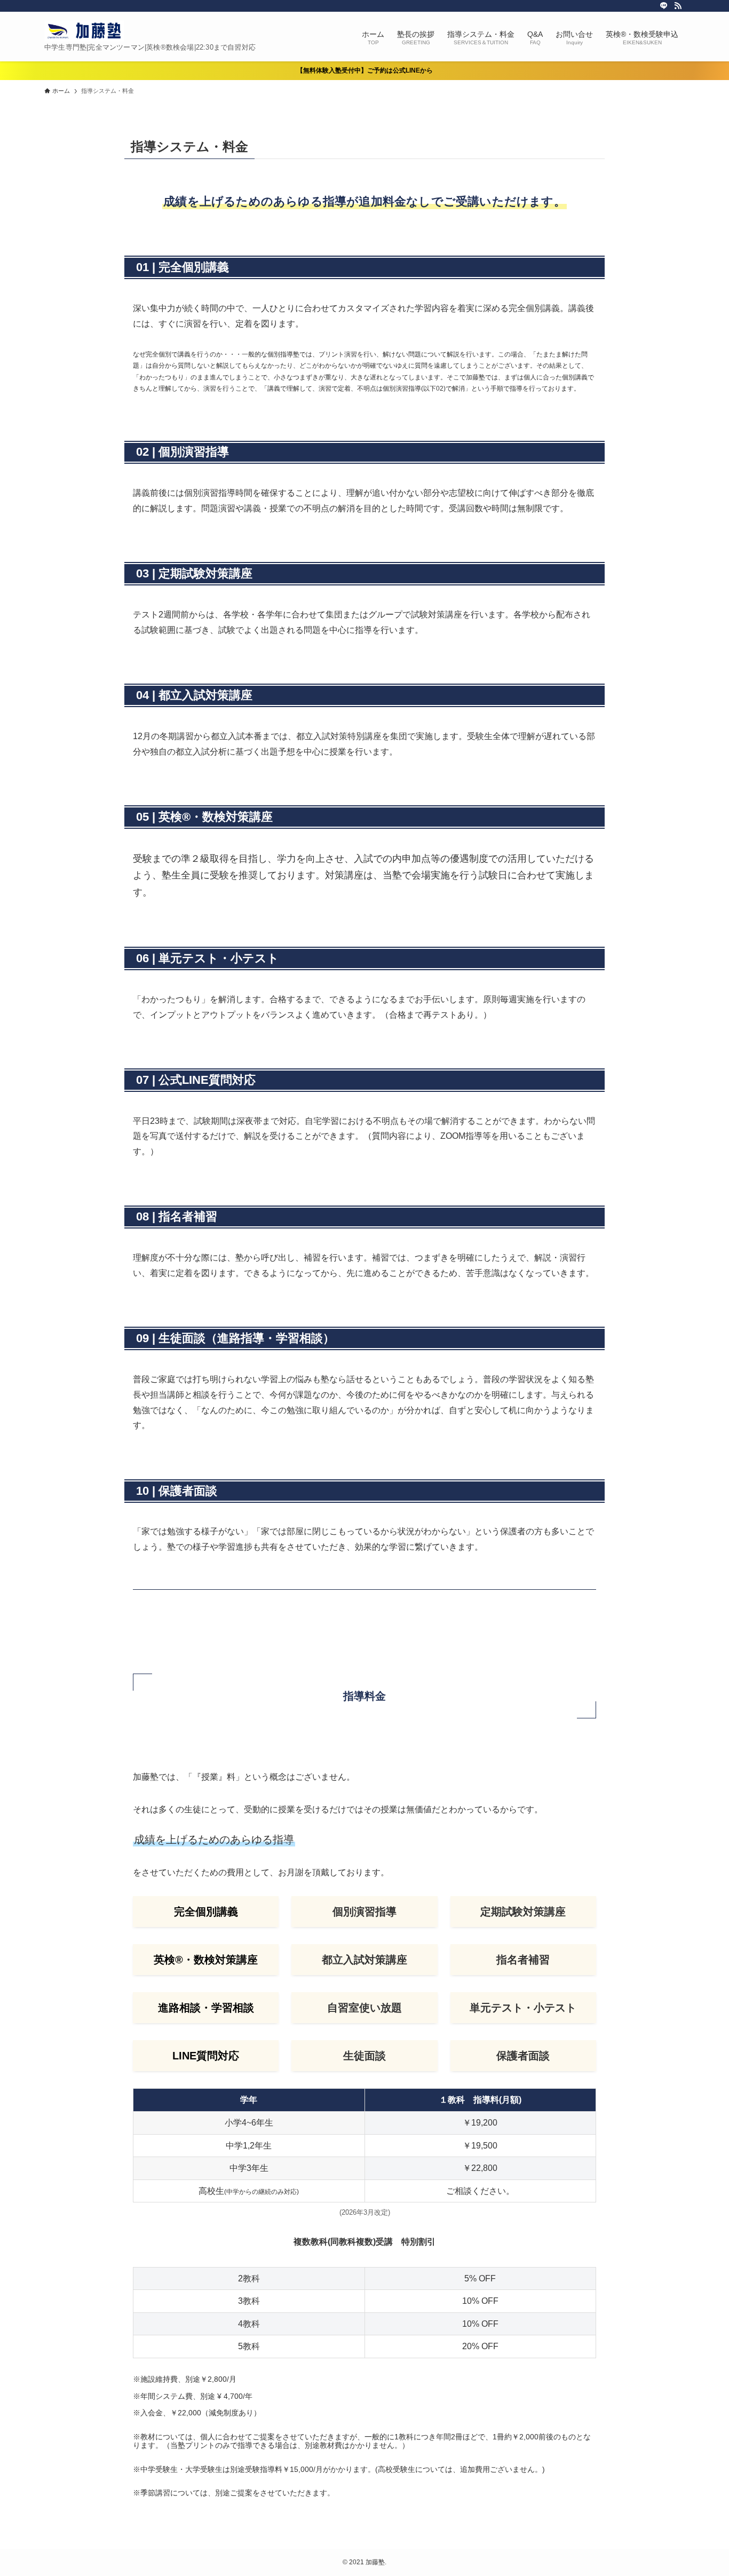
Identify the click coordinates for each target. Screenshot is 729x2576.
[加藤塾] (84, 31)
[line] (664, 6)
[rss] (678, 6)
